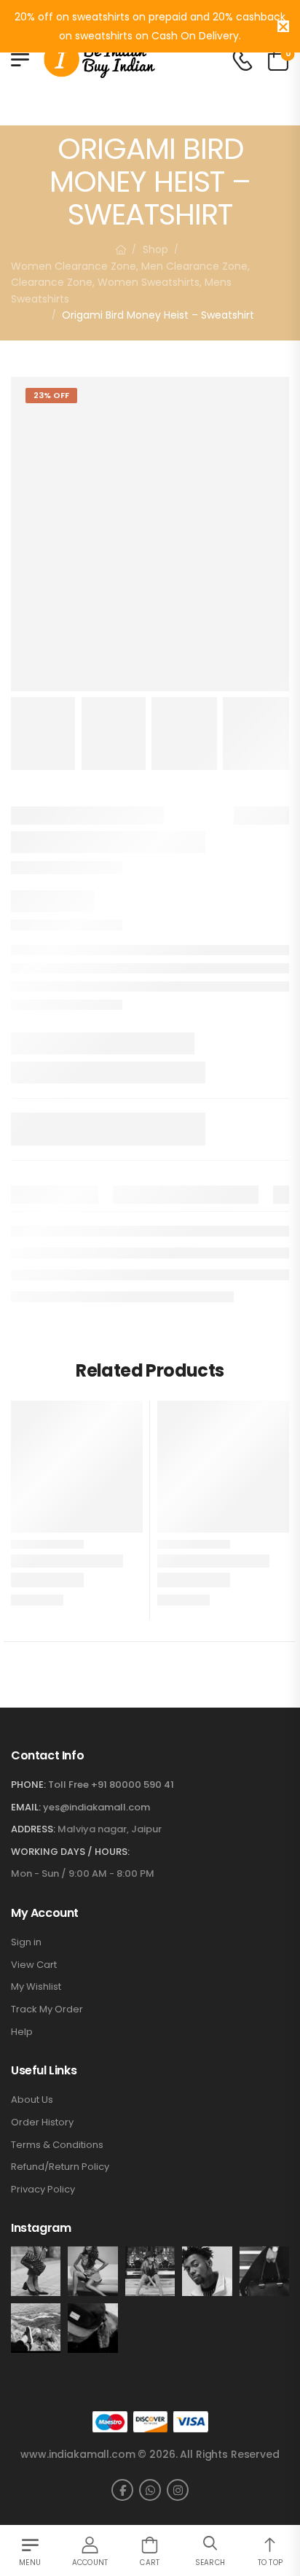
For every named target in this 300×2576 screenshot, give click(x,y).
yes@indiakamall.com (96, 1807)
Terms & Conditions (57, 2145)
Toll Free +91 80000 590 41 (111, 1785)
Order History (42, 2122)
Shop (155, 249)
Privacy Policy (43, 2190)
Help (22, 2032)
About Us (32, 2100)
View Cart (34, 1965)
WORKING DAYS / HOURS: (70, 1852)
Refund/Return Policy (60, 2167)
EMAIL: (26, 1807)
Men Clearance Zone (194, 266)
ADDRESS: (33, 1829)
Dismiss (283, 26)
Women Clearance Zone (74, 266)
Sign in (26, 1942)
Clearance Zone (52, 282)
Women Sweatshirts (149, 282)
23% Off (51, 395)
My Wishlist (36, 1987)
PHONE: (28, 1785)
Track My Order (47, 2009)
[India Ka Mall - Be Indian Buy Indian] (99, 59)
